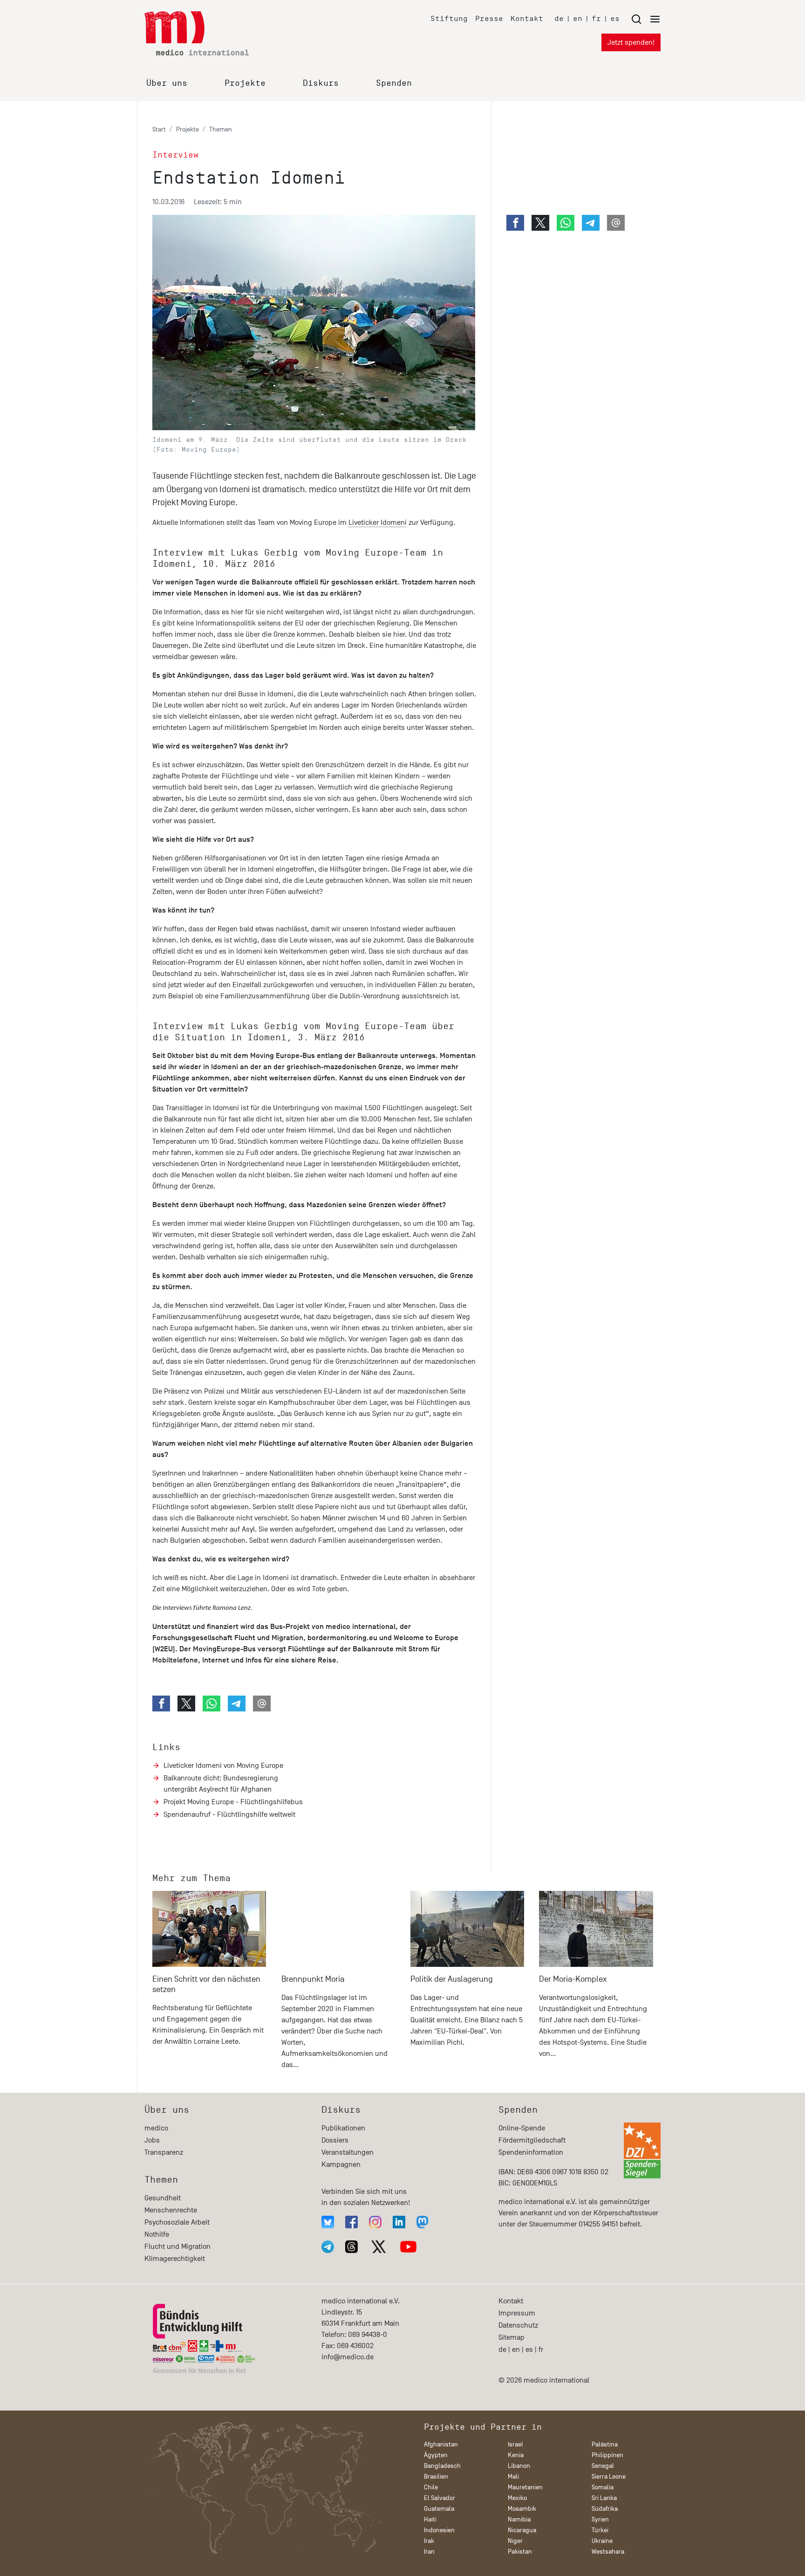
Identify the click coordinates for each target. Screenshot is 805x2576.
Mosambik (522, 2509)
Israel (515, 2444)
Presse (489, 18)
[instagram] (375, 2222)
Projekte (245, 83)
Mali (513, 2476)
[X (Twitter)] (379, 2247)
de (559, 18)
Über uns (167, 83)
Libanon (519, 2466)
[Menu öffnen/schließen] (646, 19)
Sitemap (512, 2337)
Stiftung (449, 18)
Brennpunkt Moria (313, 1979)
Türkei (600, 2530)
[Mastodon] (422, 2222)
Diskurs (321, 83)
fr (596, 18)
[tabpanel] (209, 1984)
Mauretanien (525, 2487)
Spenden (394, 83)
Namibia (519, 2519)
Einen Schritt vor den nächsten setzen (206, 1984)
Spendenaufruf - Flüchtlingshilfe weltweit (229, 1814)
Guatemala (439, 2509)
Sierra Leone (609, 2476)
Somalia (603, 2487)
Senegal (603, 2466)
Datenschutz (518, 2325)
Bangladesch (442, 2466)
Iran (429, 2552)
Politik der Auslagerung (452, 1979)
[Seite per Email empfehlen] (262, 1704)
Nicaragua (522, 2530)
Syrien (600, 2519)
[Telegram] (328, 2247)
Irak (429, 2541)
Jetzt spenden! (631, 42)
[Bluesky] (328, 2222)
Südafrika (605, 2509)
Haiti (430, 2519)
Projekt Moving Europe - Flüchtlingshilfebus (233, 1802)
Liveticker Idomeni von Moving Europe (223, 1765)
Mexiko (517, 2498)
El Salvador (440, 2498)
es (615, 18)
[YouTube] (408, 2247)
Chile (431, 2487)
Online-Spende (522, 2128)
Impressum (517, 2313)
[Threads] (351, 2247)
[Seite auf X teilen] (186, 1704)
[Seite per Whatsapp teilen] (211, 1704)
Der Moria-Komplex (573, 1979)
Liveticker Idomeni (378, 522)
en (578, 18)
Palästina (605, 2444)
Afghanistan (441, 2444)
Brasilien (436, 2476)
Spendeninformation (531, 2152)
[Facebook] (351, 2222)
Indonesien (439, 2530)
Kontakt (527, 18)
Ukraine (602, 2541)
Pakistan (520, 2552)
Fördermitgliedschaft (532, 2140)
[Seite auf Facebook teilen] (161, 1704)
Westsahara (608, 2552)
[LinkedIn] (399, 2222)
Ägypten (436, 2455)
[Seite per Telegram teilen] (237, 1704)
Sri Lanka (604, 2498)
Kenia (516, 2455)
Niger (515, 2541)
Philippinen (607, 2455)
